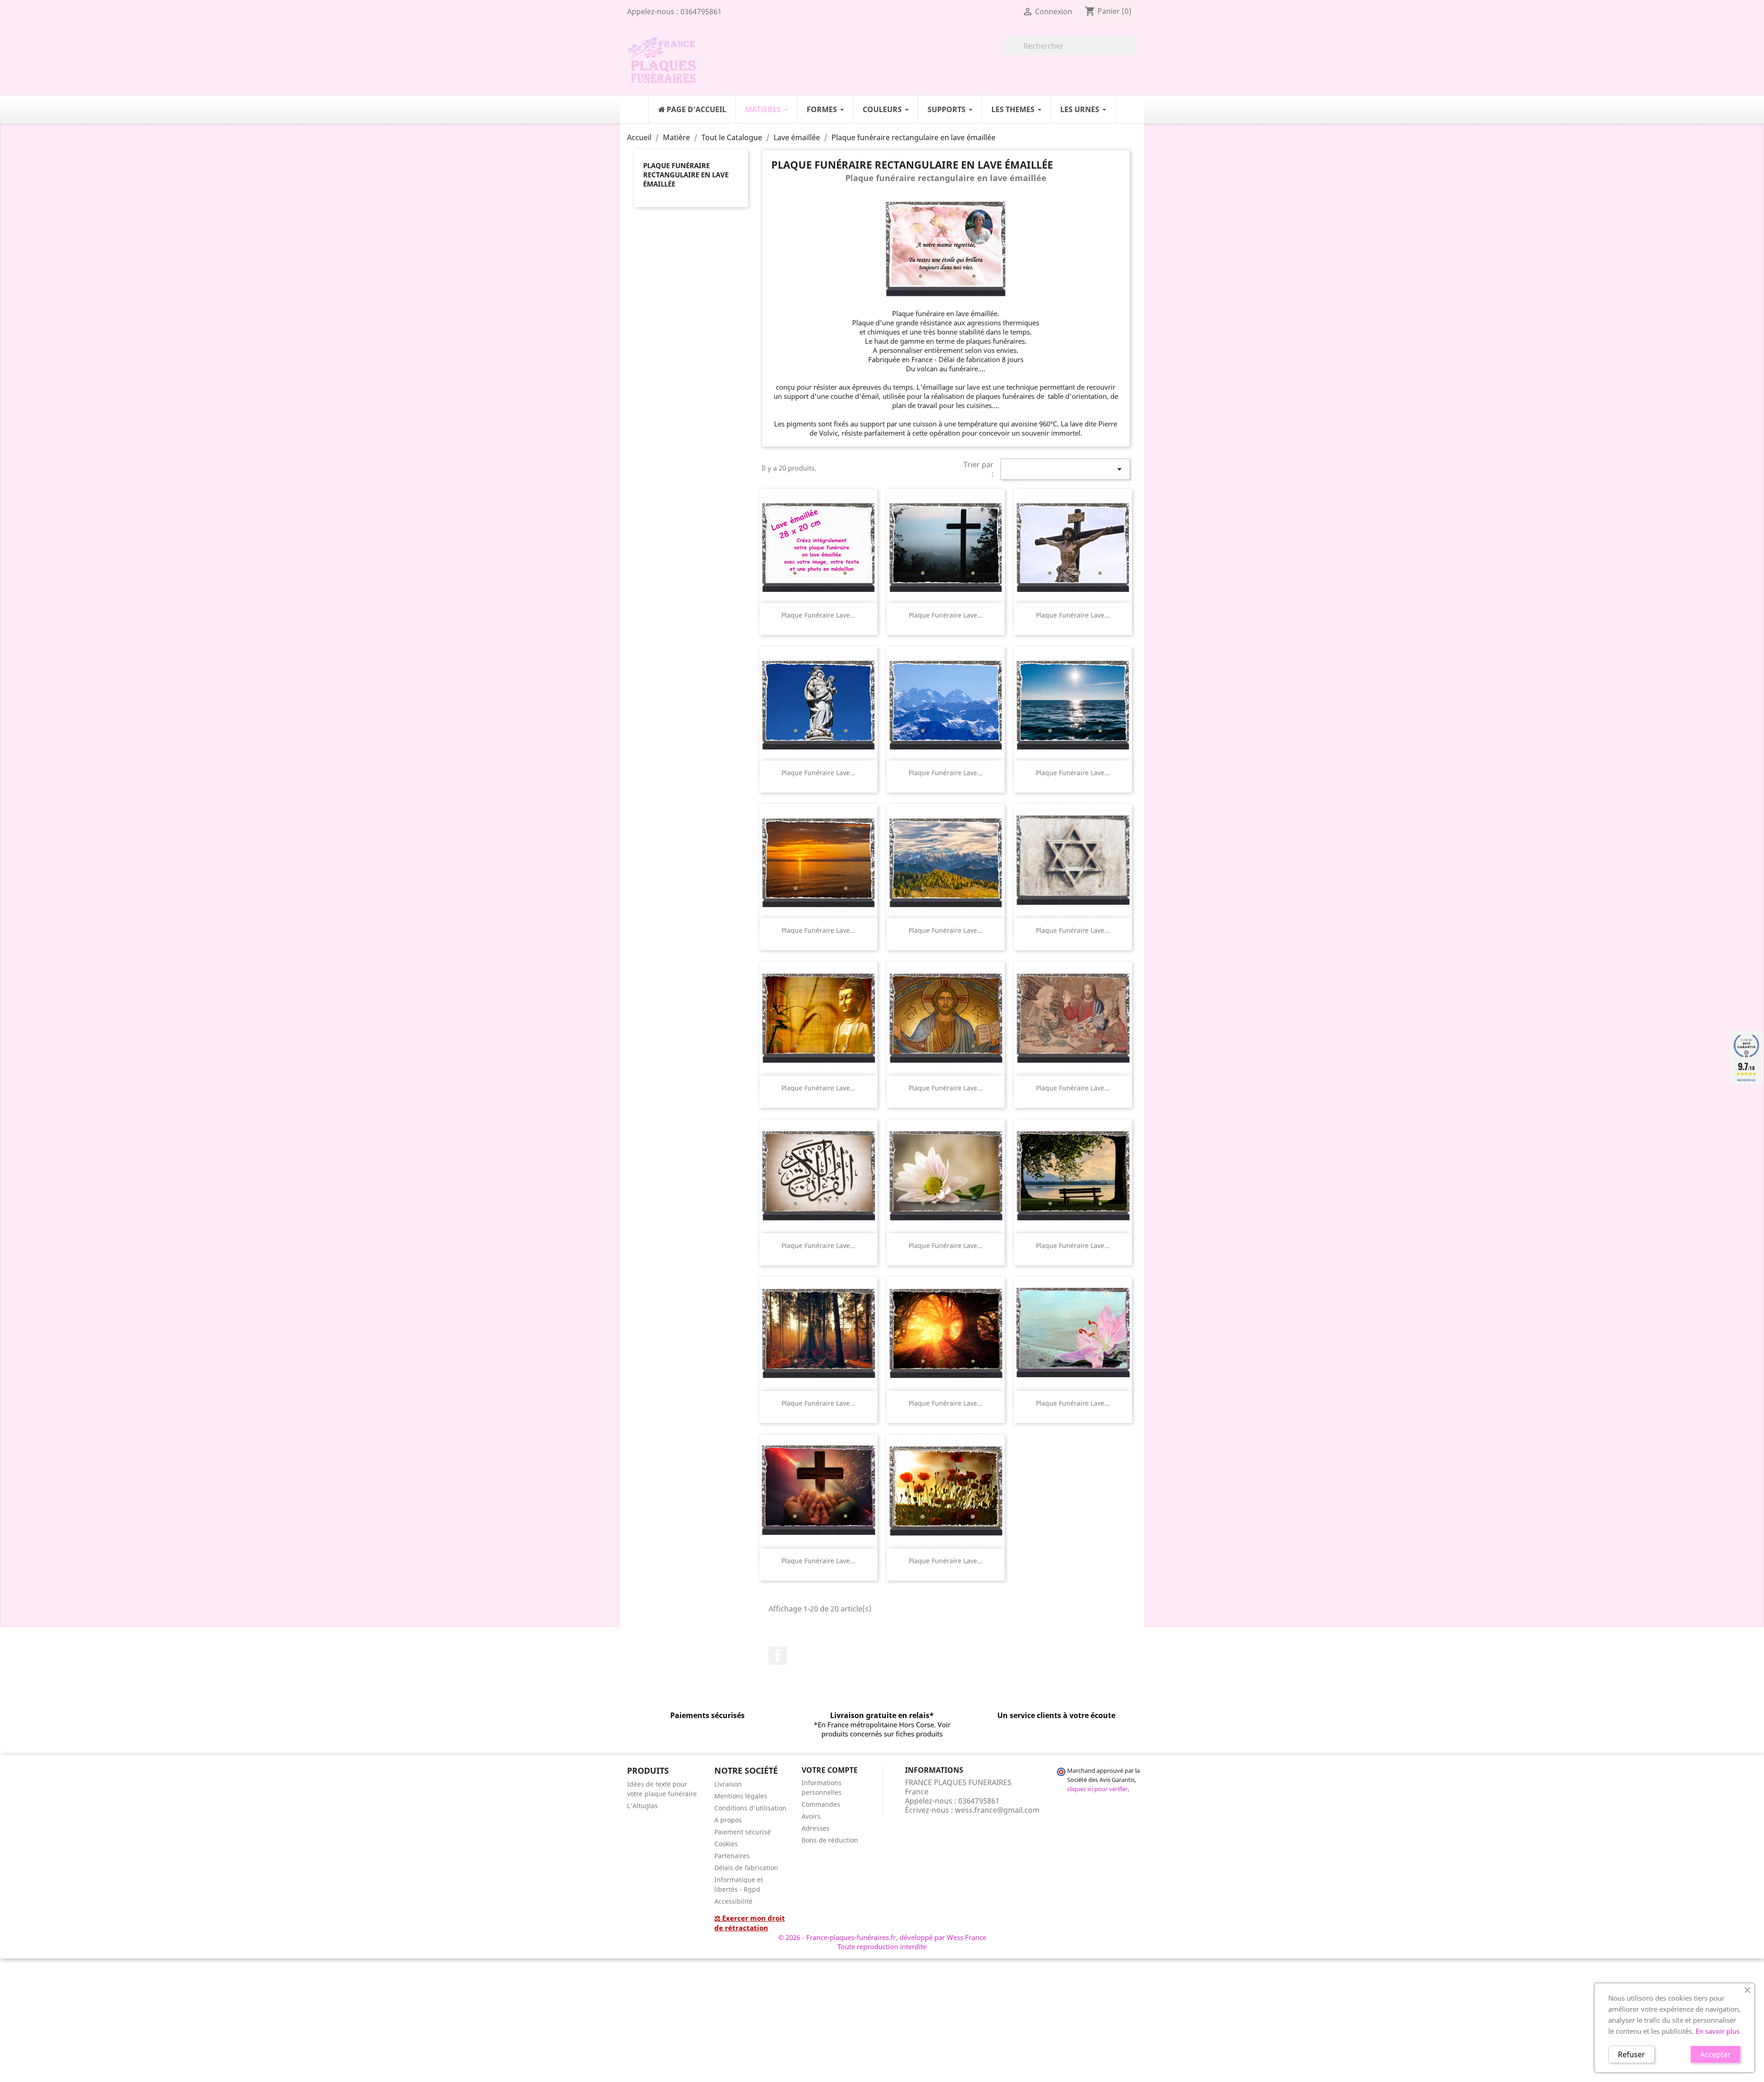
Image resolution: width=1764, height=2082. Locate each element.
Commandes (821, 1804)
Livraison (728, 1784)
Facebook (778, 1656)
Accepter (1716, 2054)
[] (1133, 52)
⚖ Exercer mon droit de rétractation (750, 1923)
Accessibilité (733, 1901)
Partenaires (732, 1856)
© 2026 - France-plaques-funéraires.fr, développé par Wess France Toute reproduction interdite (882, 1942)
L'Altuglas (642, 1806)
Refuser (1631, 2054)
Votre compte (830, 1770)
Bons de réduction (830, 1840)
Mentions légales (741, 1796)
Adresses (816, 1828)
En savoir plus (1718, 2031)
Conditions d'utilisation (750, 1808)
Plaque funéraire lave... (818, 615)
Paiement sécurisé (743, 1832)
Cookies (726, 1844)
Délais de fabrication (746, 1868)
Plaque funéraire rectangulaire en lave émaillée (686, 175)
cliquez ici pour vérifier (1097, 1789)
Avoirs (811, 1816)
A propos (728, 1820)
